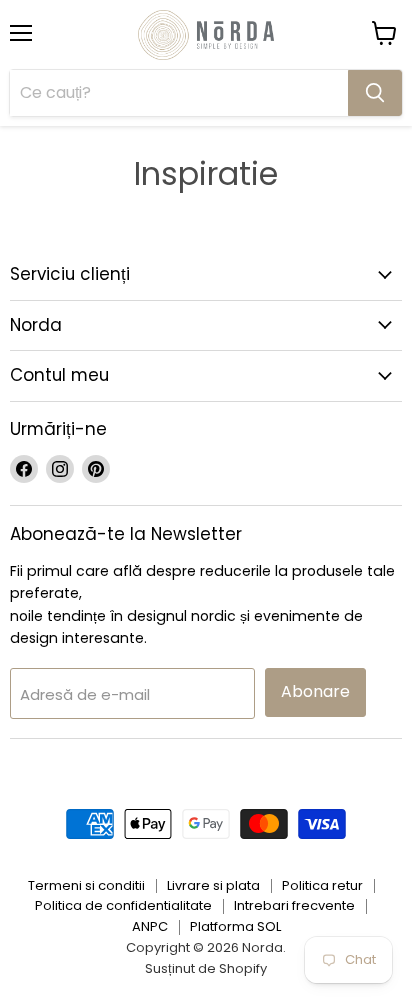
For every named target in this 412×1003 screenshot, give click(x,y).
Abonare (315, 691)
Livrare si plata (213, 885)
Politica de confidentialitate (123, 905)
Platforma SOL (235, 926)
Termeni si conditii (86, 885)
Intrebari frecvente (294, 905)
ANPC (150, 926)
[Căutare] (375, 93)
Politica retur (322, 885)
